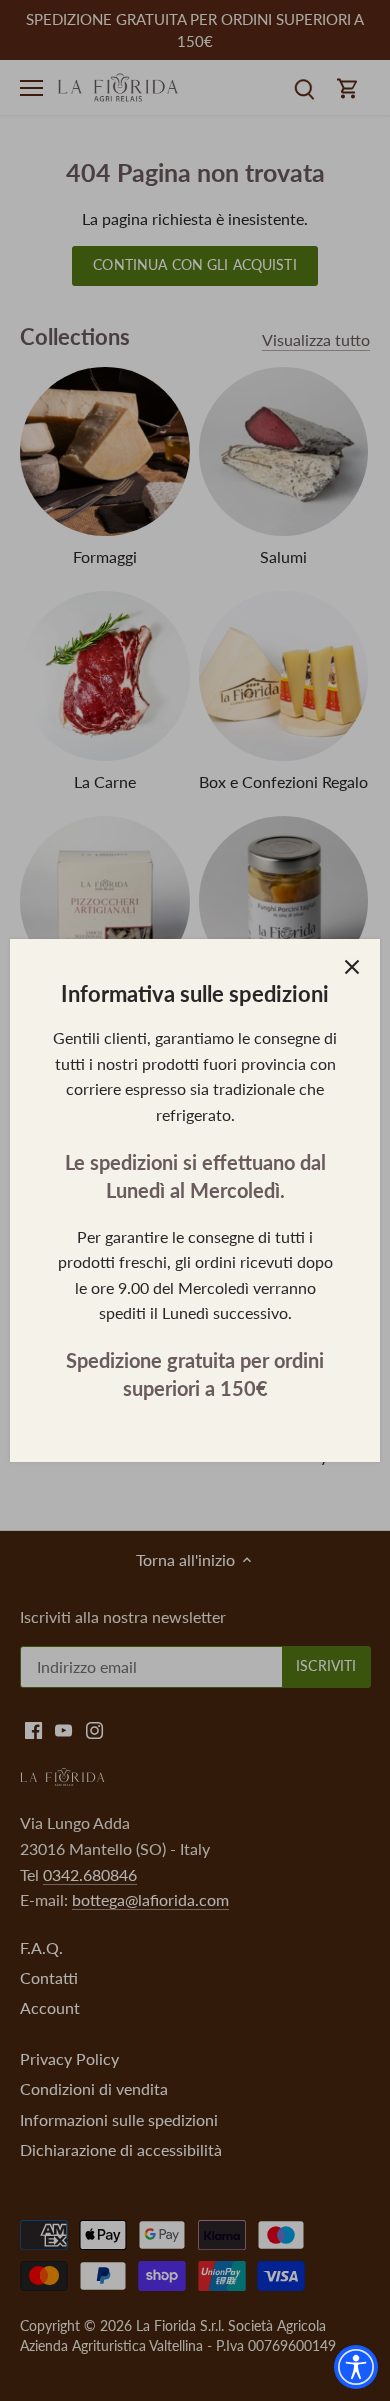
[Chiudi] (352, 967)
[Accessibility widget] (356, 2367)
